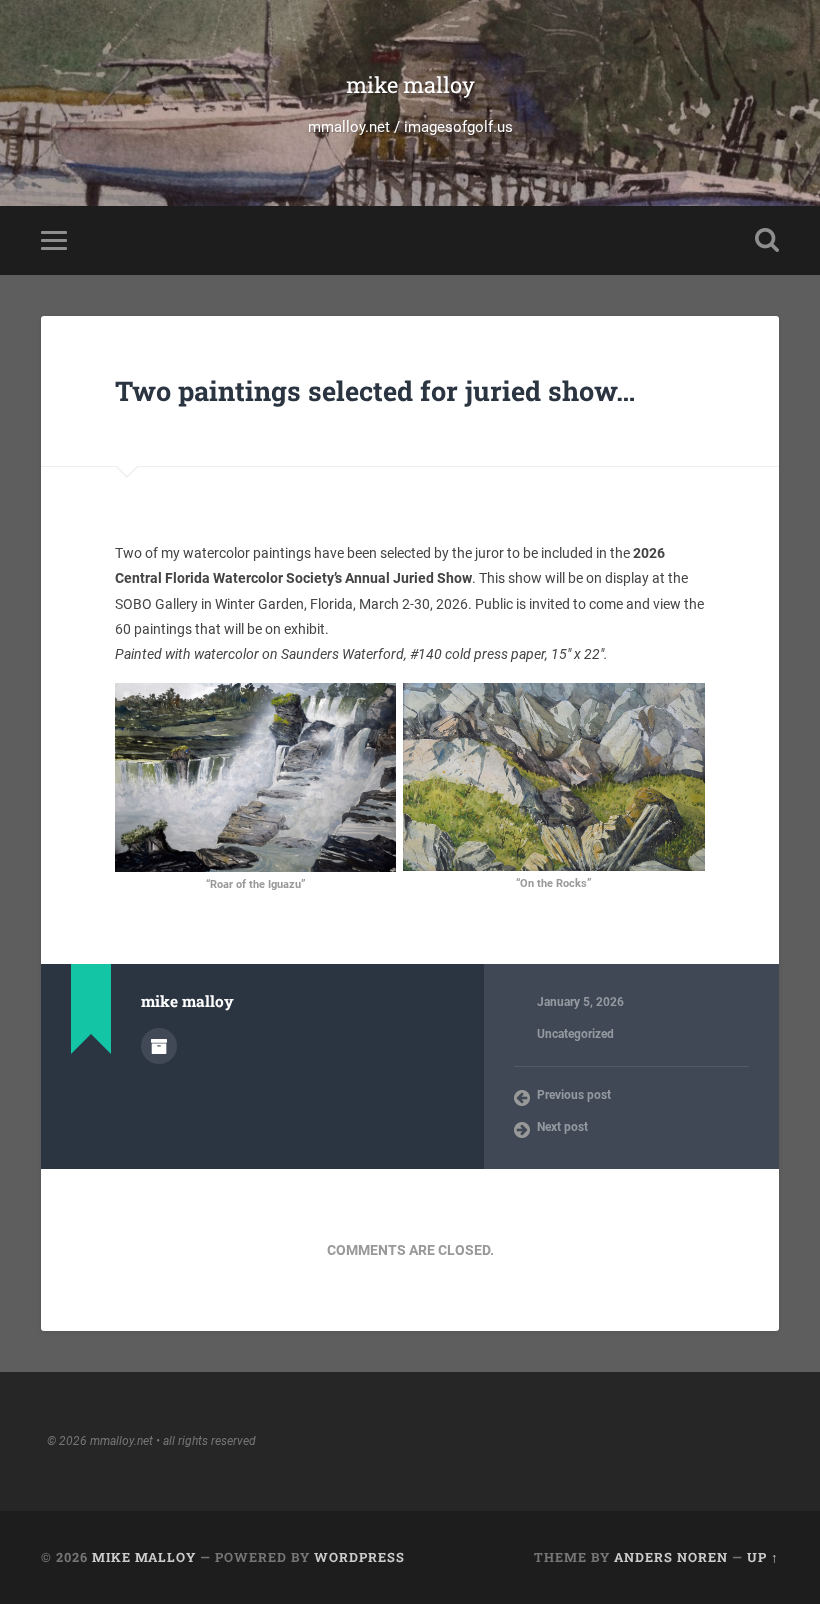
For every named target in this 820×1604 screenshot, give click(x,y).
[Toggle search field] (767, 240)
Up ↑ (763, 1557)
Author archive (159, 1046)
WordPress (359, 1557)
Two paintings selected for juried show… (375, 390)
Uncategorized (575, 1034)
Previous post (574, 1095)
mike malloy (410, 84)
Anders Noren (671, 1557)
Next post (562, 1127)
